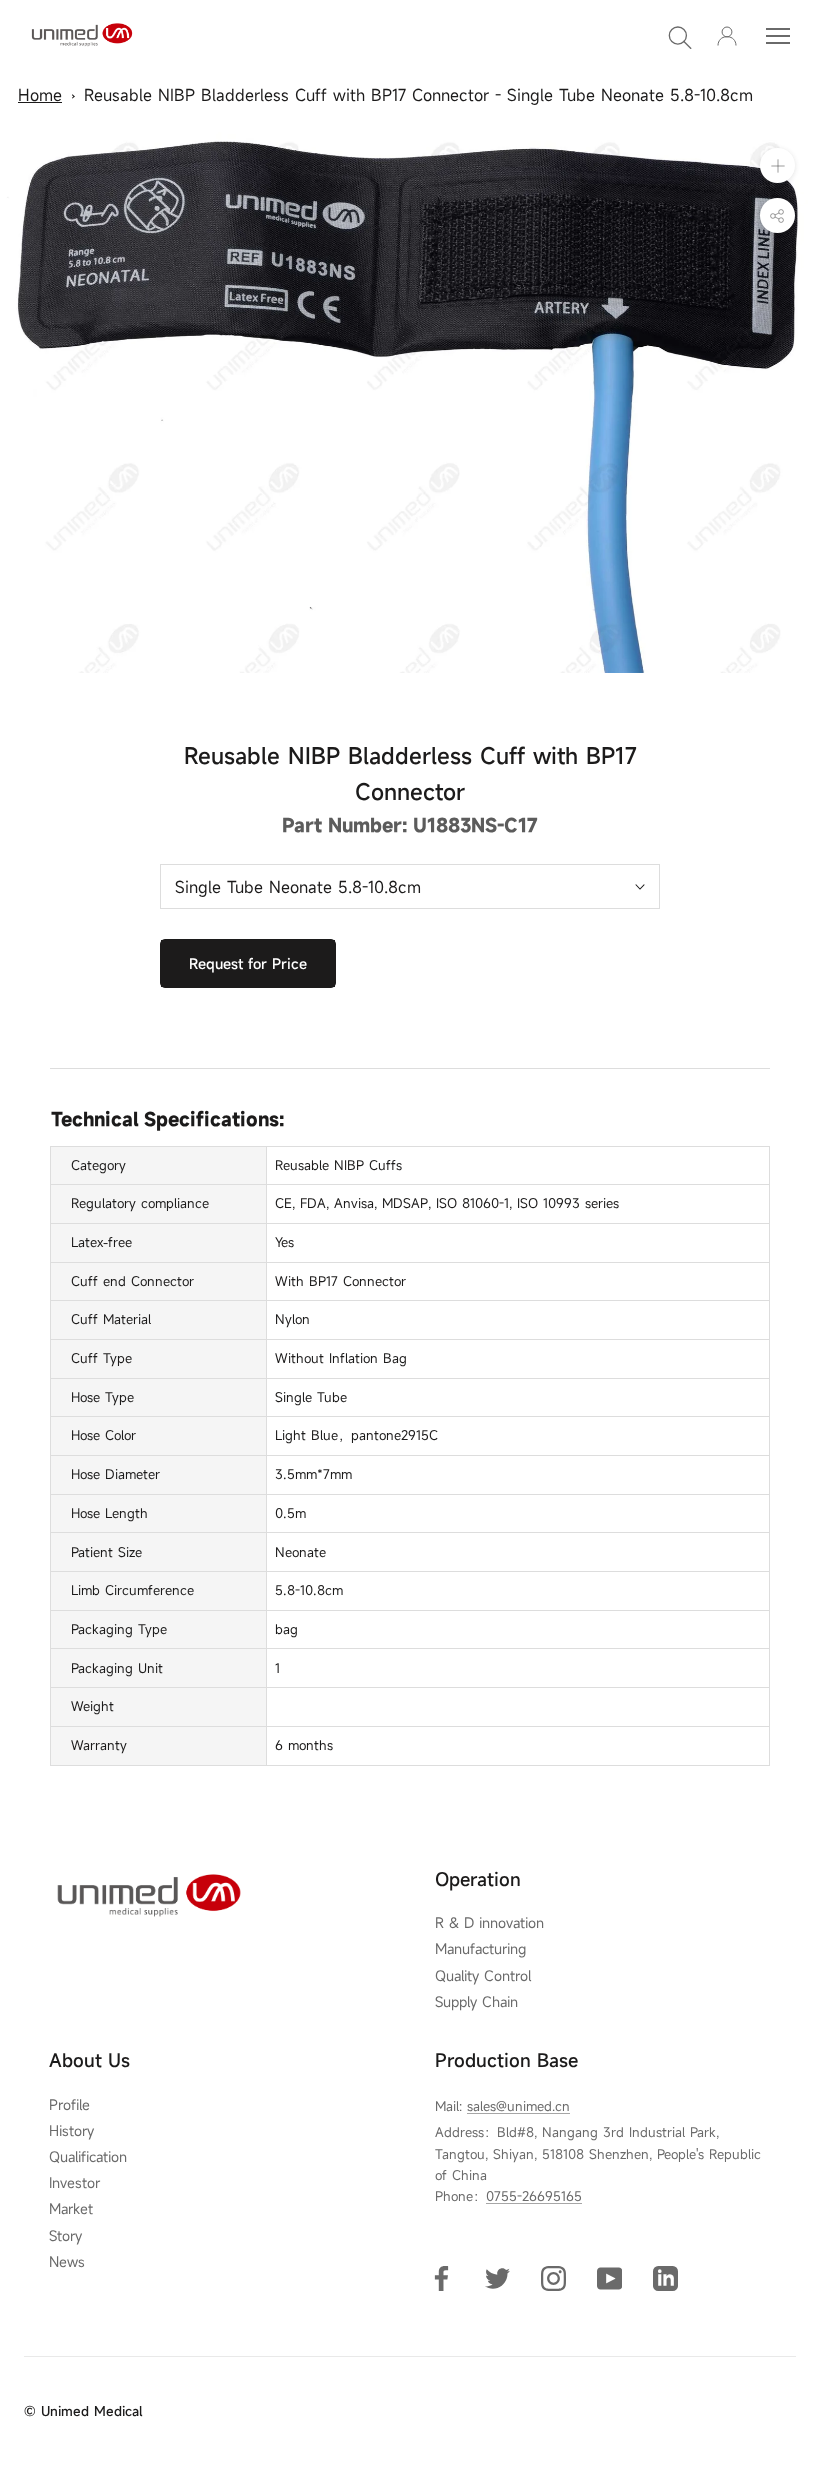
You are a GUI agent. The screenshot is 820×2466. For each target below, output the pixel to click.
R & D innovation (489, 1923)
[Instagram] (553, 2277)
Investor (74, 2183)
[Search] (680, 36)
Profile (69, 2105)
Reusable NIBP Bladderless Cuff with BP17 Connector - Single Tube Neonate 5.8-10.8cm (418, 95)
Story (65, 2236)
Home (40, 95)
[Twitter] (497, 2277)
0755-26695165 (534, 2196)
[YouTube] (609, 2277)
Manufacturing (480, 1949)
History (71, 2131)
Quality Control (483, 1976)
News (67, 2262)
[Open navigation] (778, 36)
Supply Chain (476, 2002)
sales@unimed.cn (518, 2106)
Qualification (88, 2157)
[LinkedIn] (665, 2277)
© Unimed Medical (83, 2411)
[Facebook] (441, 2277)
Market (71, 2209)
